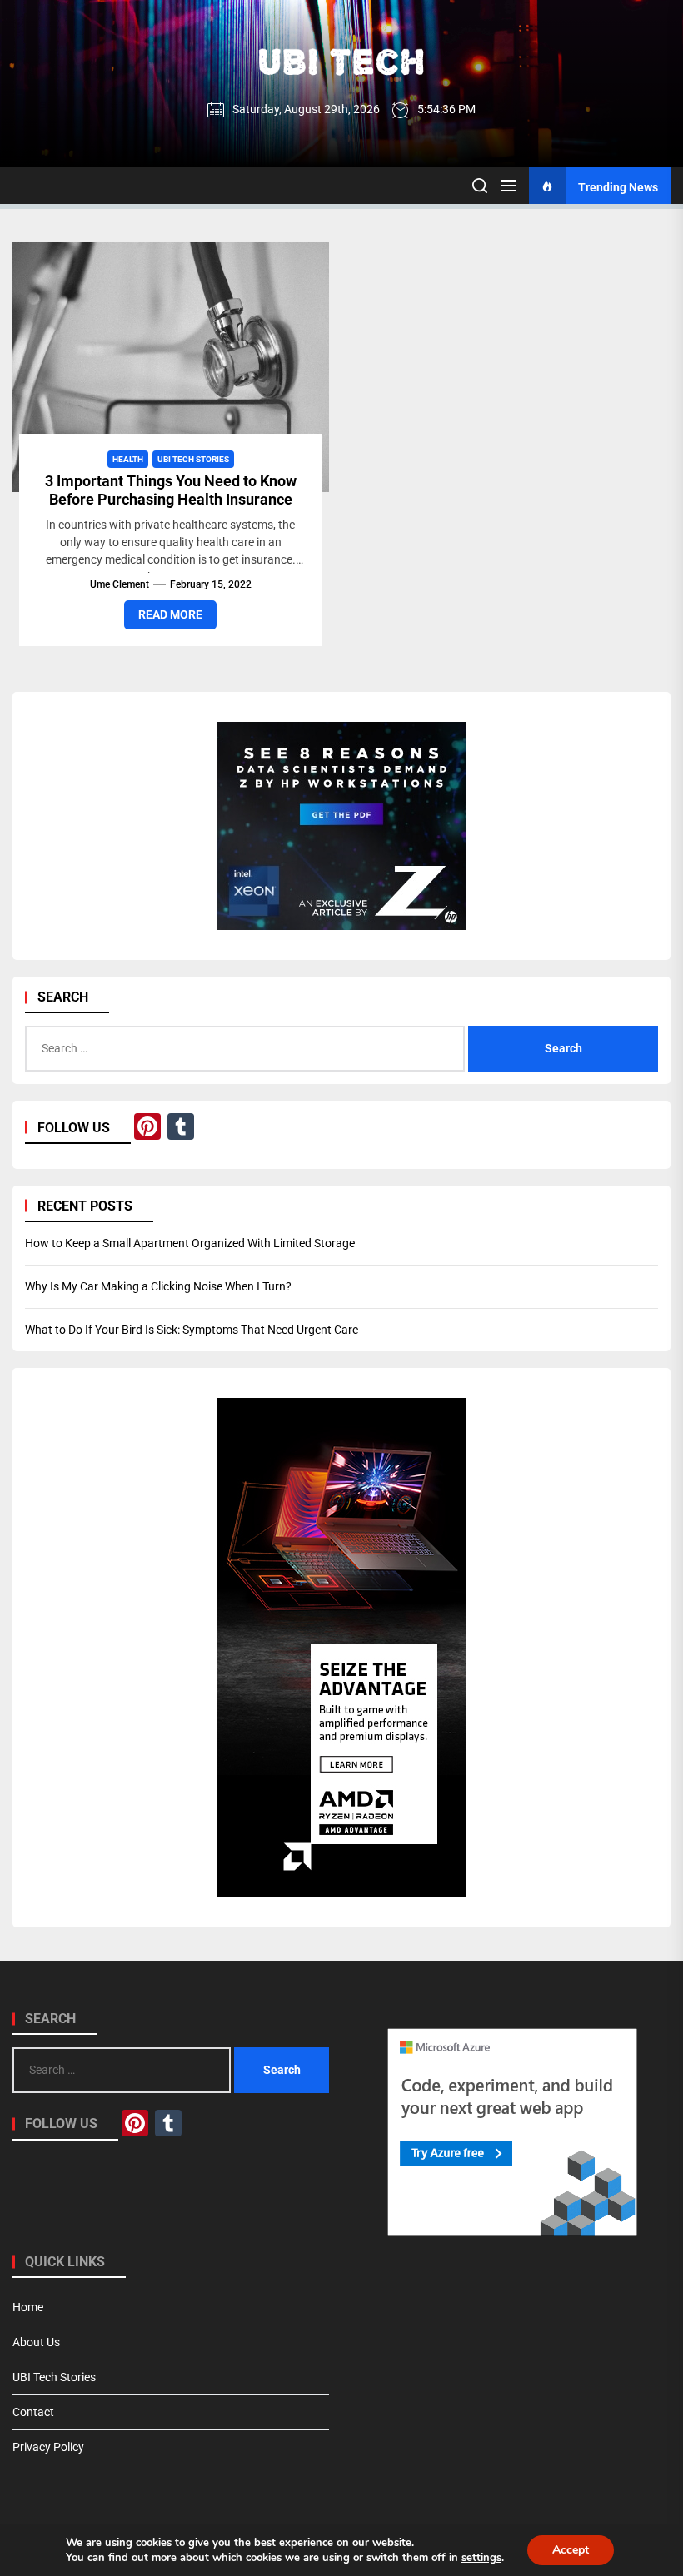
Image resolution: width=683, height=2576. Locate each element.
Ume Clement (120, 584)
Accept (571, 2550)
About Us (36, 2342)
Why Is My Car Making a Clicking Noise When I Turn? (158, 1286)
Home (28, 2307)
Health (128, 459)
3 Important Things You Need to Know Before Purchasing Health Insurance (171, 490)
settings (481, 2558)
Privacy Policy (48, 2447)
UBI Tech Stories (193, 459)
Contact (33, 2412)
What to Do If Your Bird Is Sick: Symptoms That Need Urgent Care (192, 1330)
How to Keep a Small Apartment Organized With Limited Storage (190, 1243)
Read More (170, 614)
